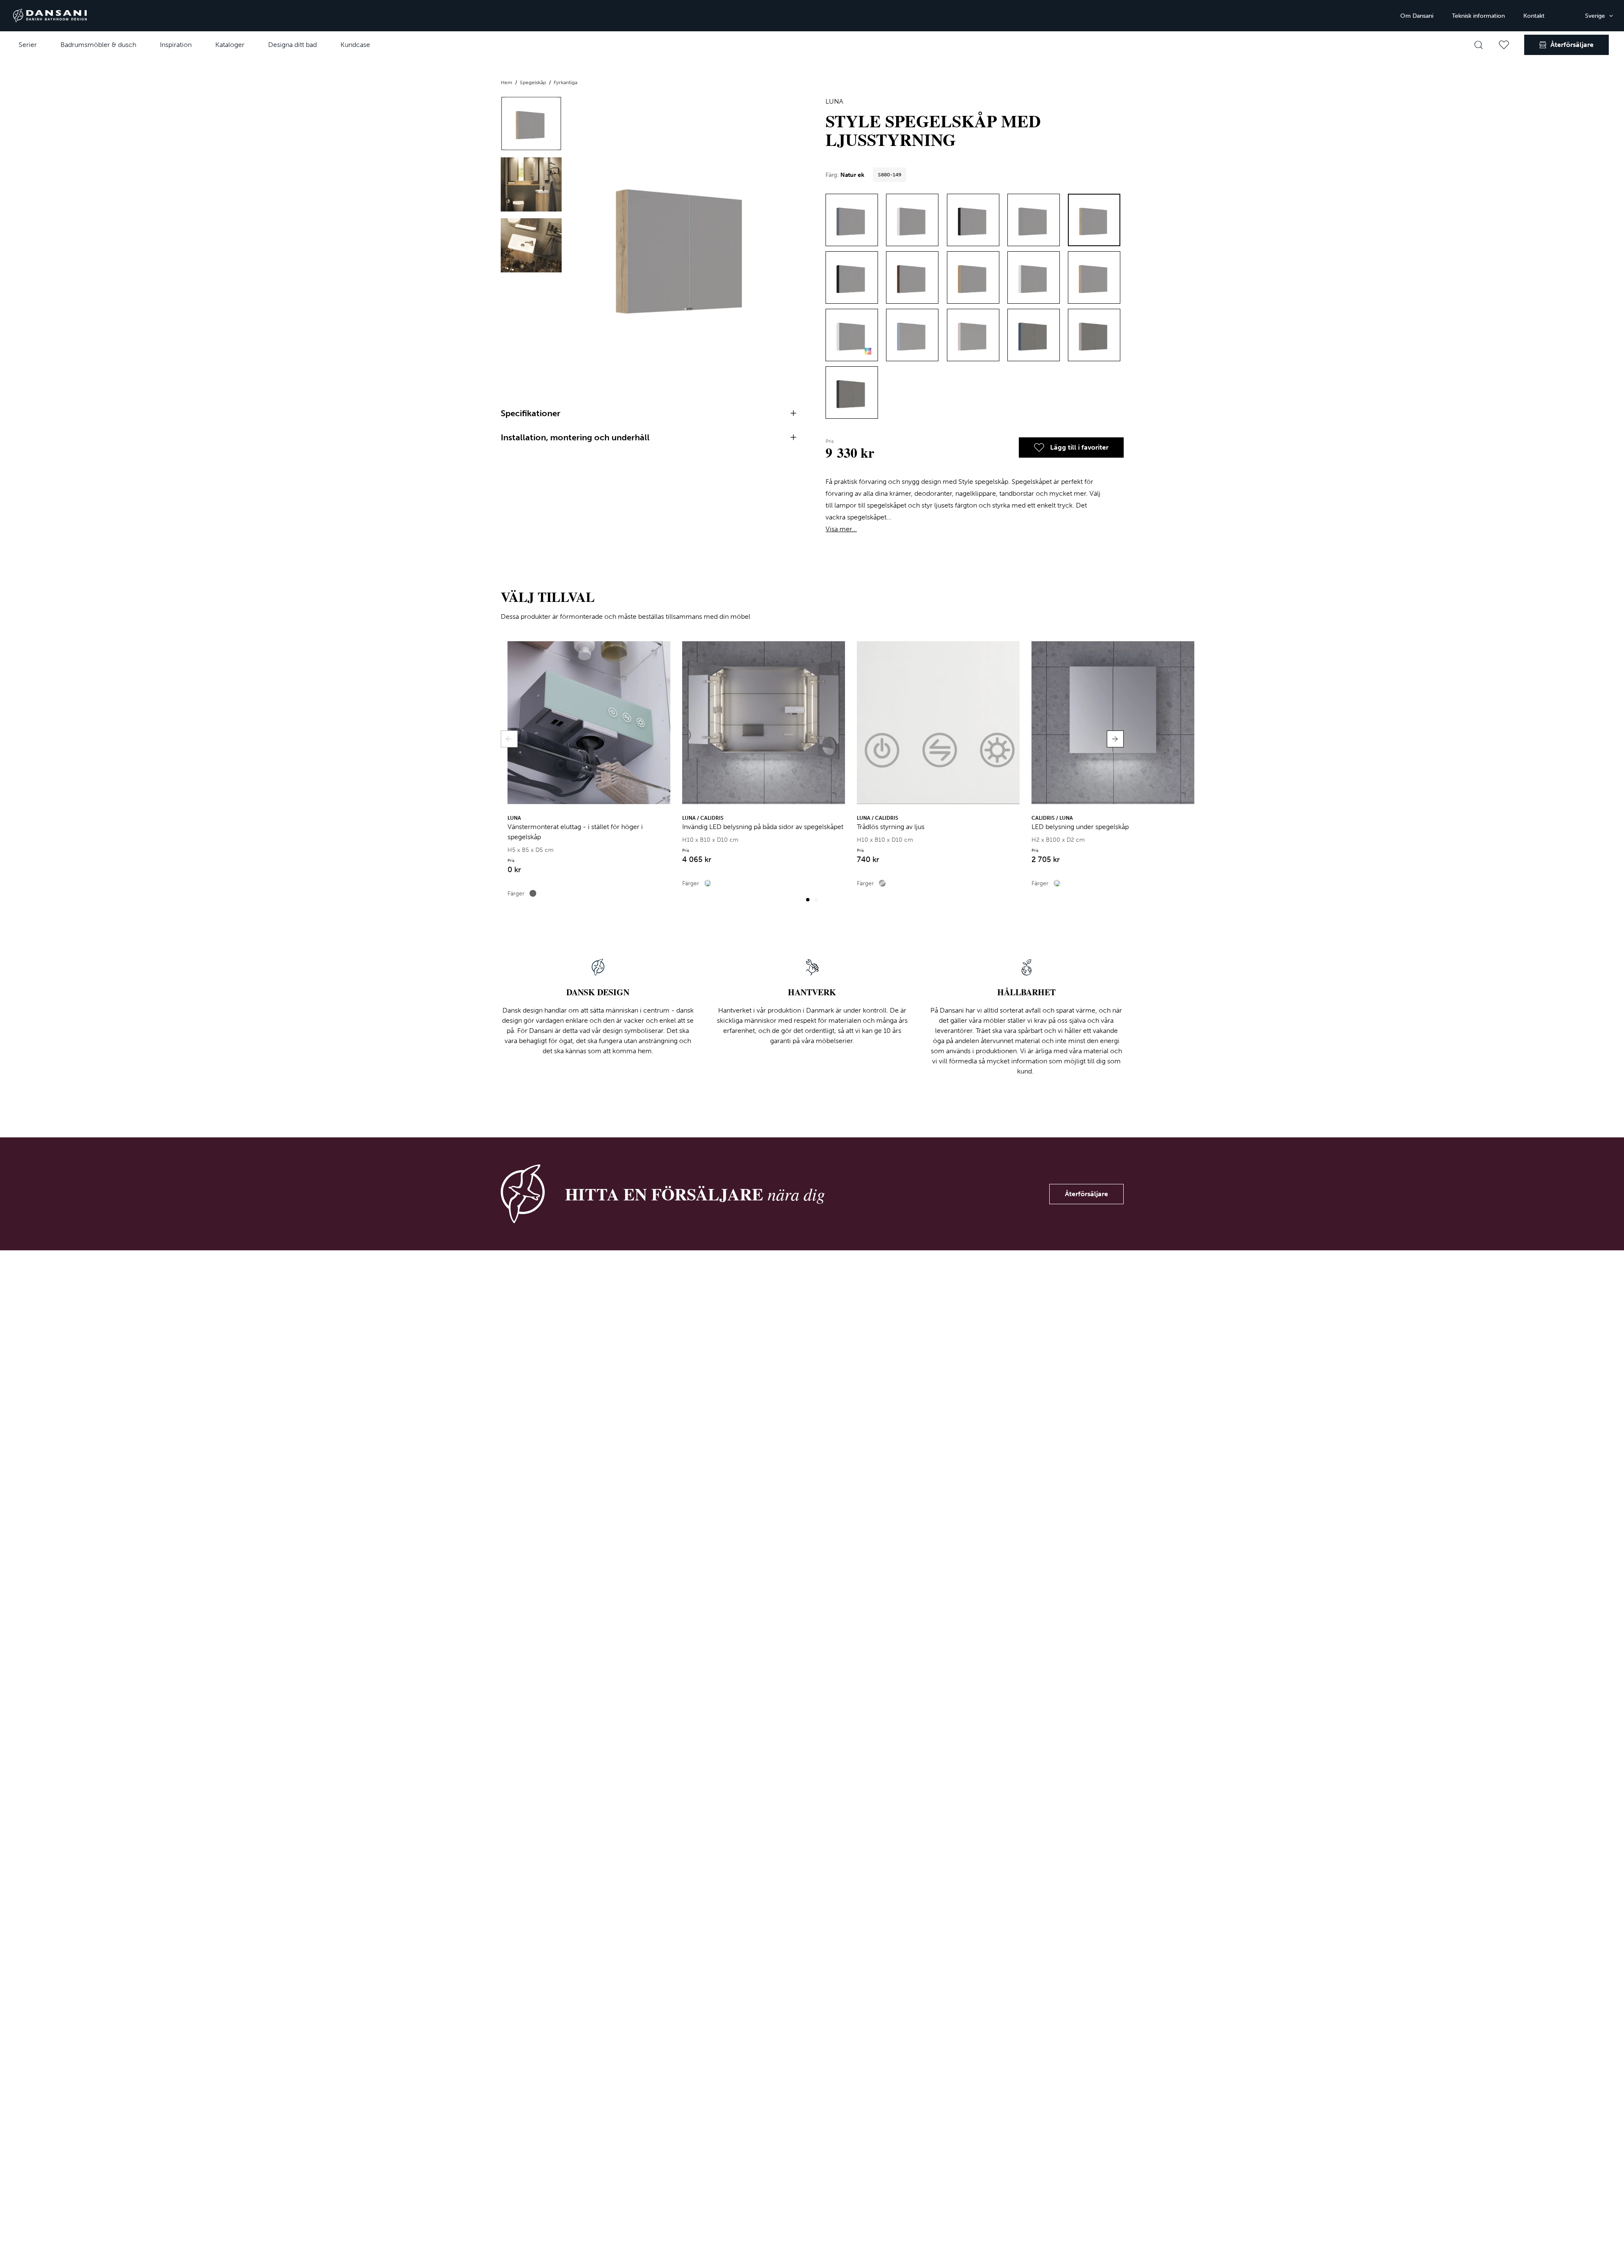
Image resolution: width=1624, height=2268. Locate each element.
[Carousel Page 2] (816, 900)
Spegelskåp (534, 82)
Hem (507, 82)
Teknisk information (1478, 16)
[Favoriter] (1504, 45)
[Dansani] (50, 16)
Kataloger (230, 45)
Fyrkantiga (565, 82)
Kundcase (355, 45)
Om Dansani (1417, 16)
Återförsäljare (1086, 1194)
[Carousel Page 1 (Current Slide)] (808, 900)
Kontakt (1534, 16)
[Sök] (1479, 45)
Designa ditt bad (292, 45)
